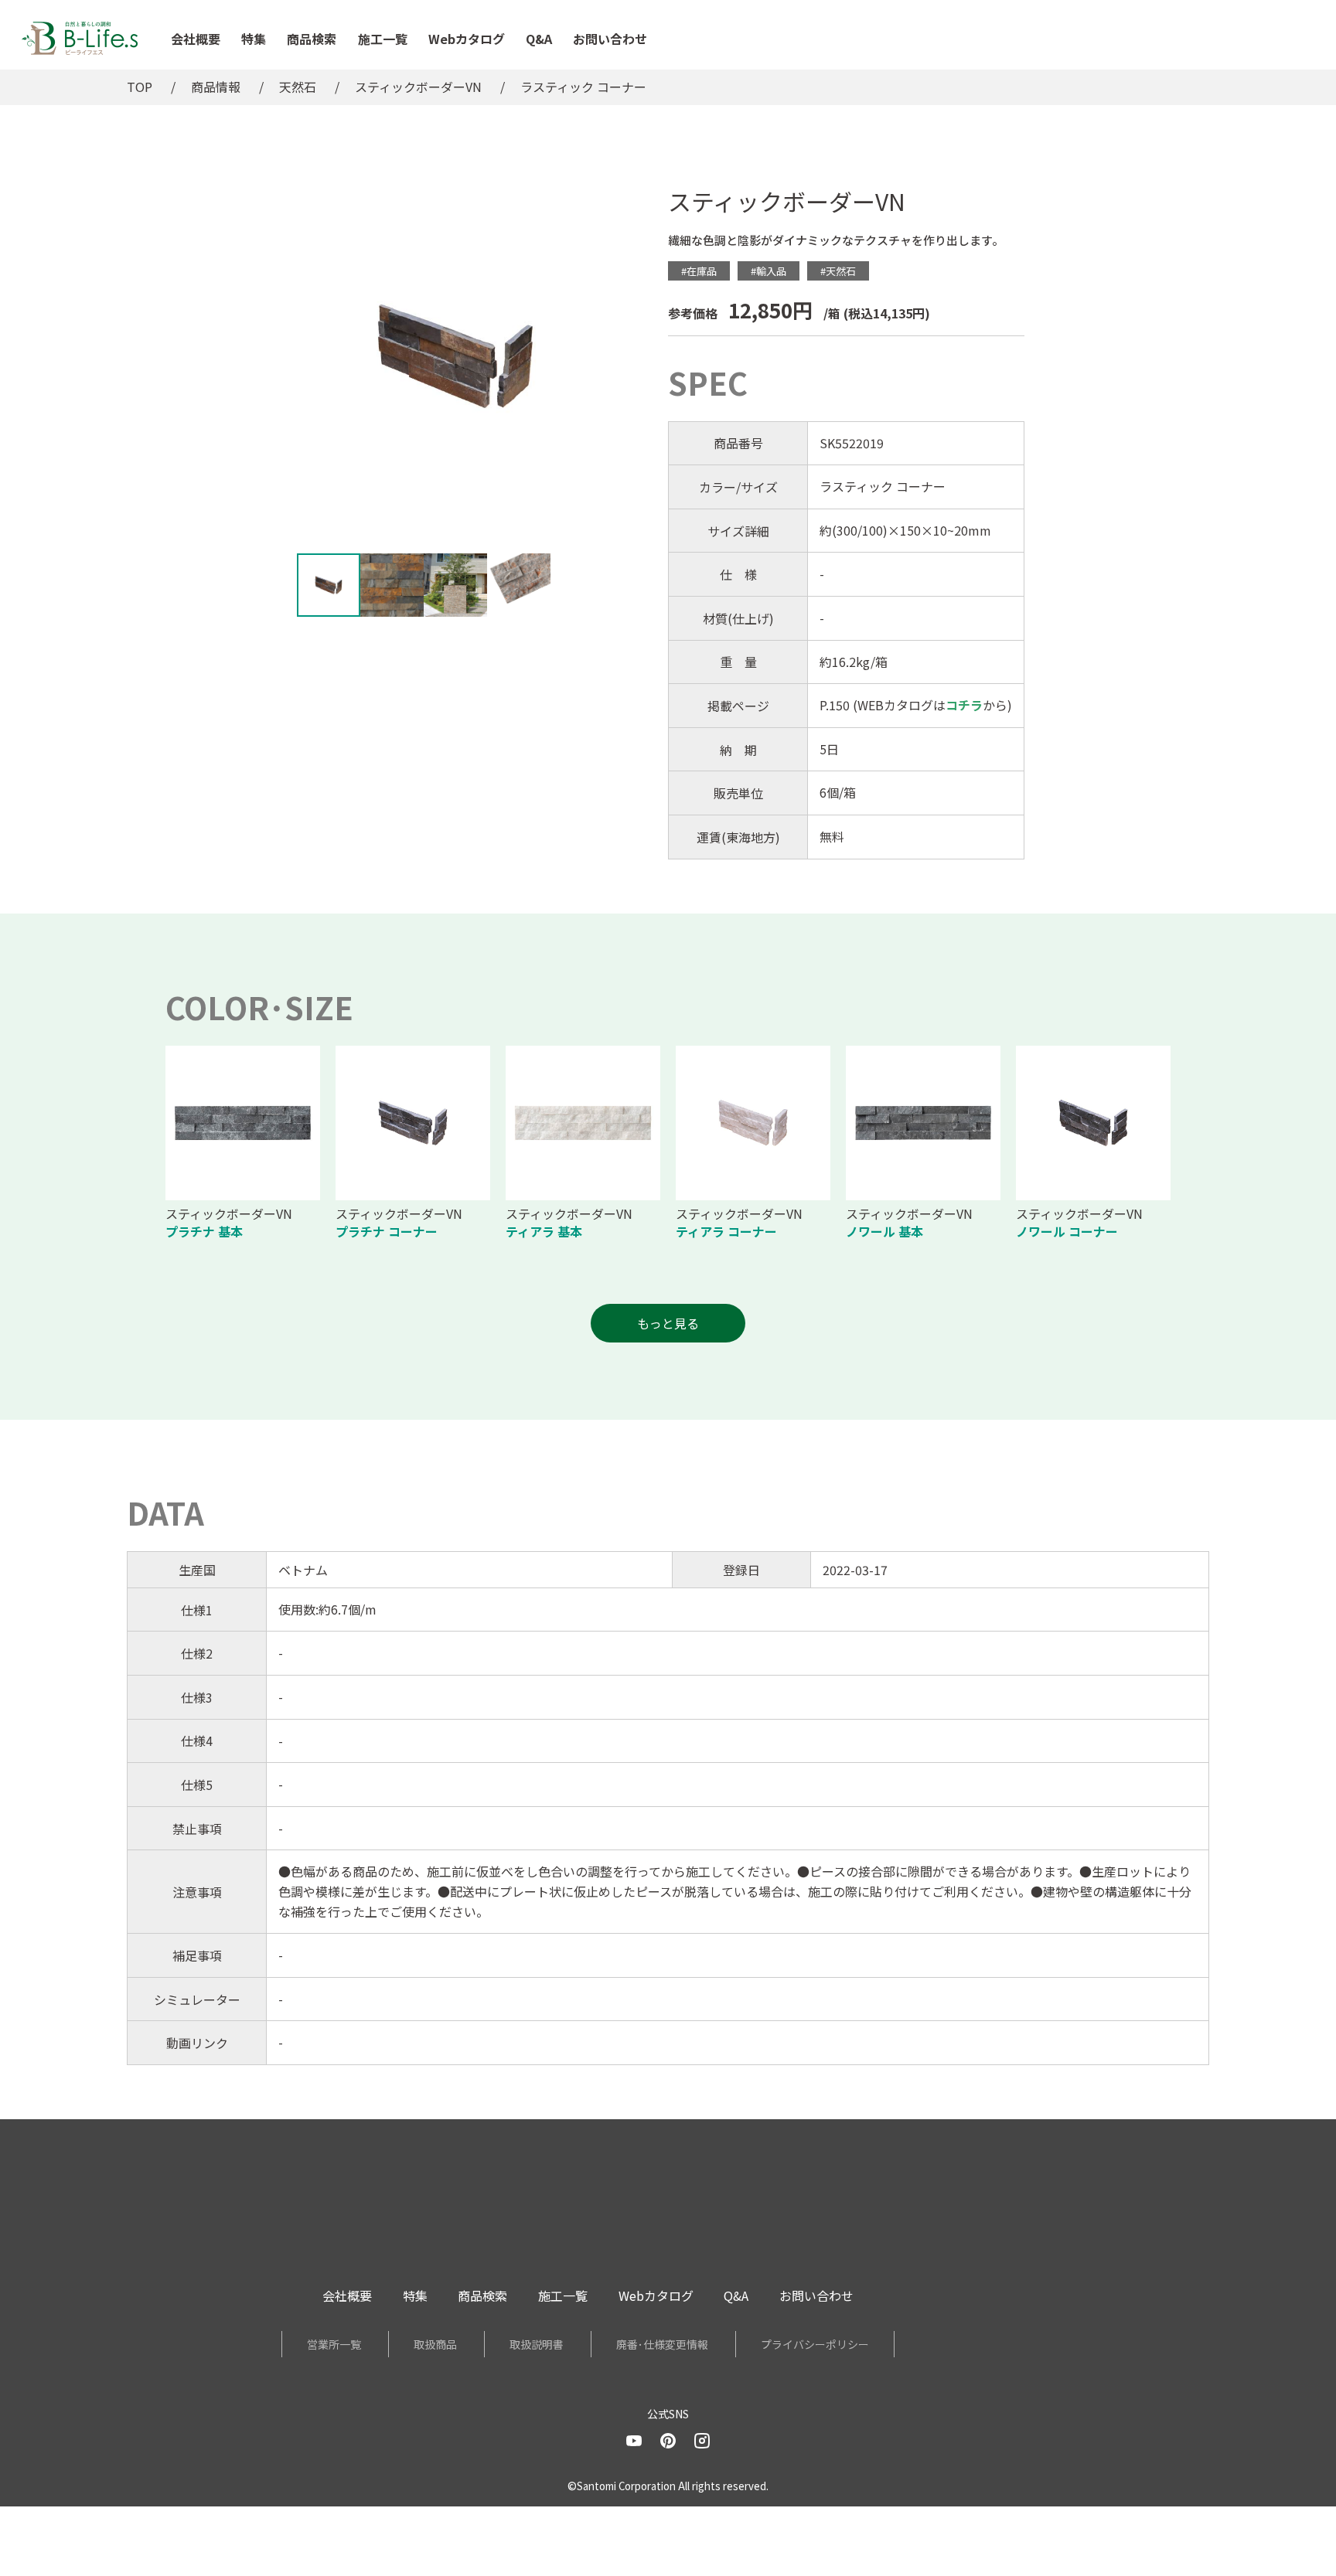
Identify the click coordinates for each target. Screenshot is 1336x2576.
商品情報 (216, 87)
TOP (140, 87)
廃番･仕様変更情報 (662, 2344)
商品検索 (312, 39)
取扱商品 (435, 2344)
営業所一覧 (334, 2344)
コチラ (964, 705)
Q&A (539, 39)
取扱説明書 (537, 2344)
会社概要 (196, 39)
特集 (254, 39)
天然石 (298, 87)
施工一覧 (383, 39)
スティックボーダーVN (418, 87)
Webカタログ (467, 39)
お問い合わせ (610, 39)
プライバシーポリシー (815, 2344)
